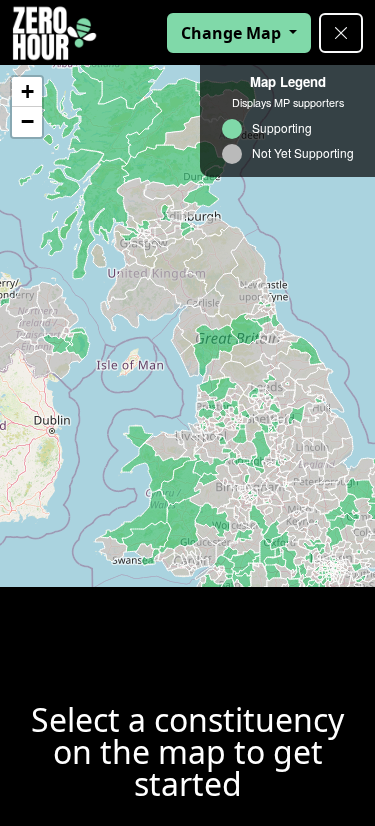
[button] (27, 92)
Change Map (233, 33)
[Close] (341, 33)
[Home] (55, 33)
